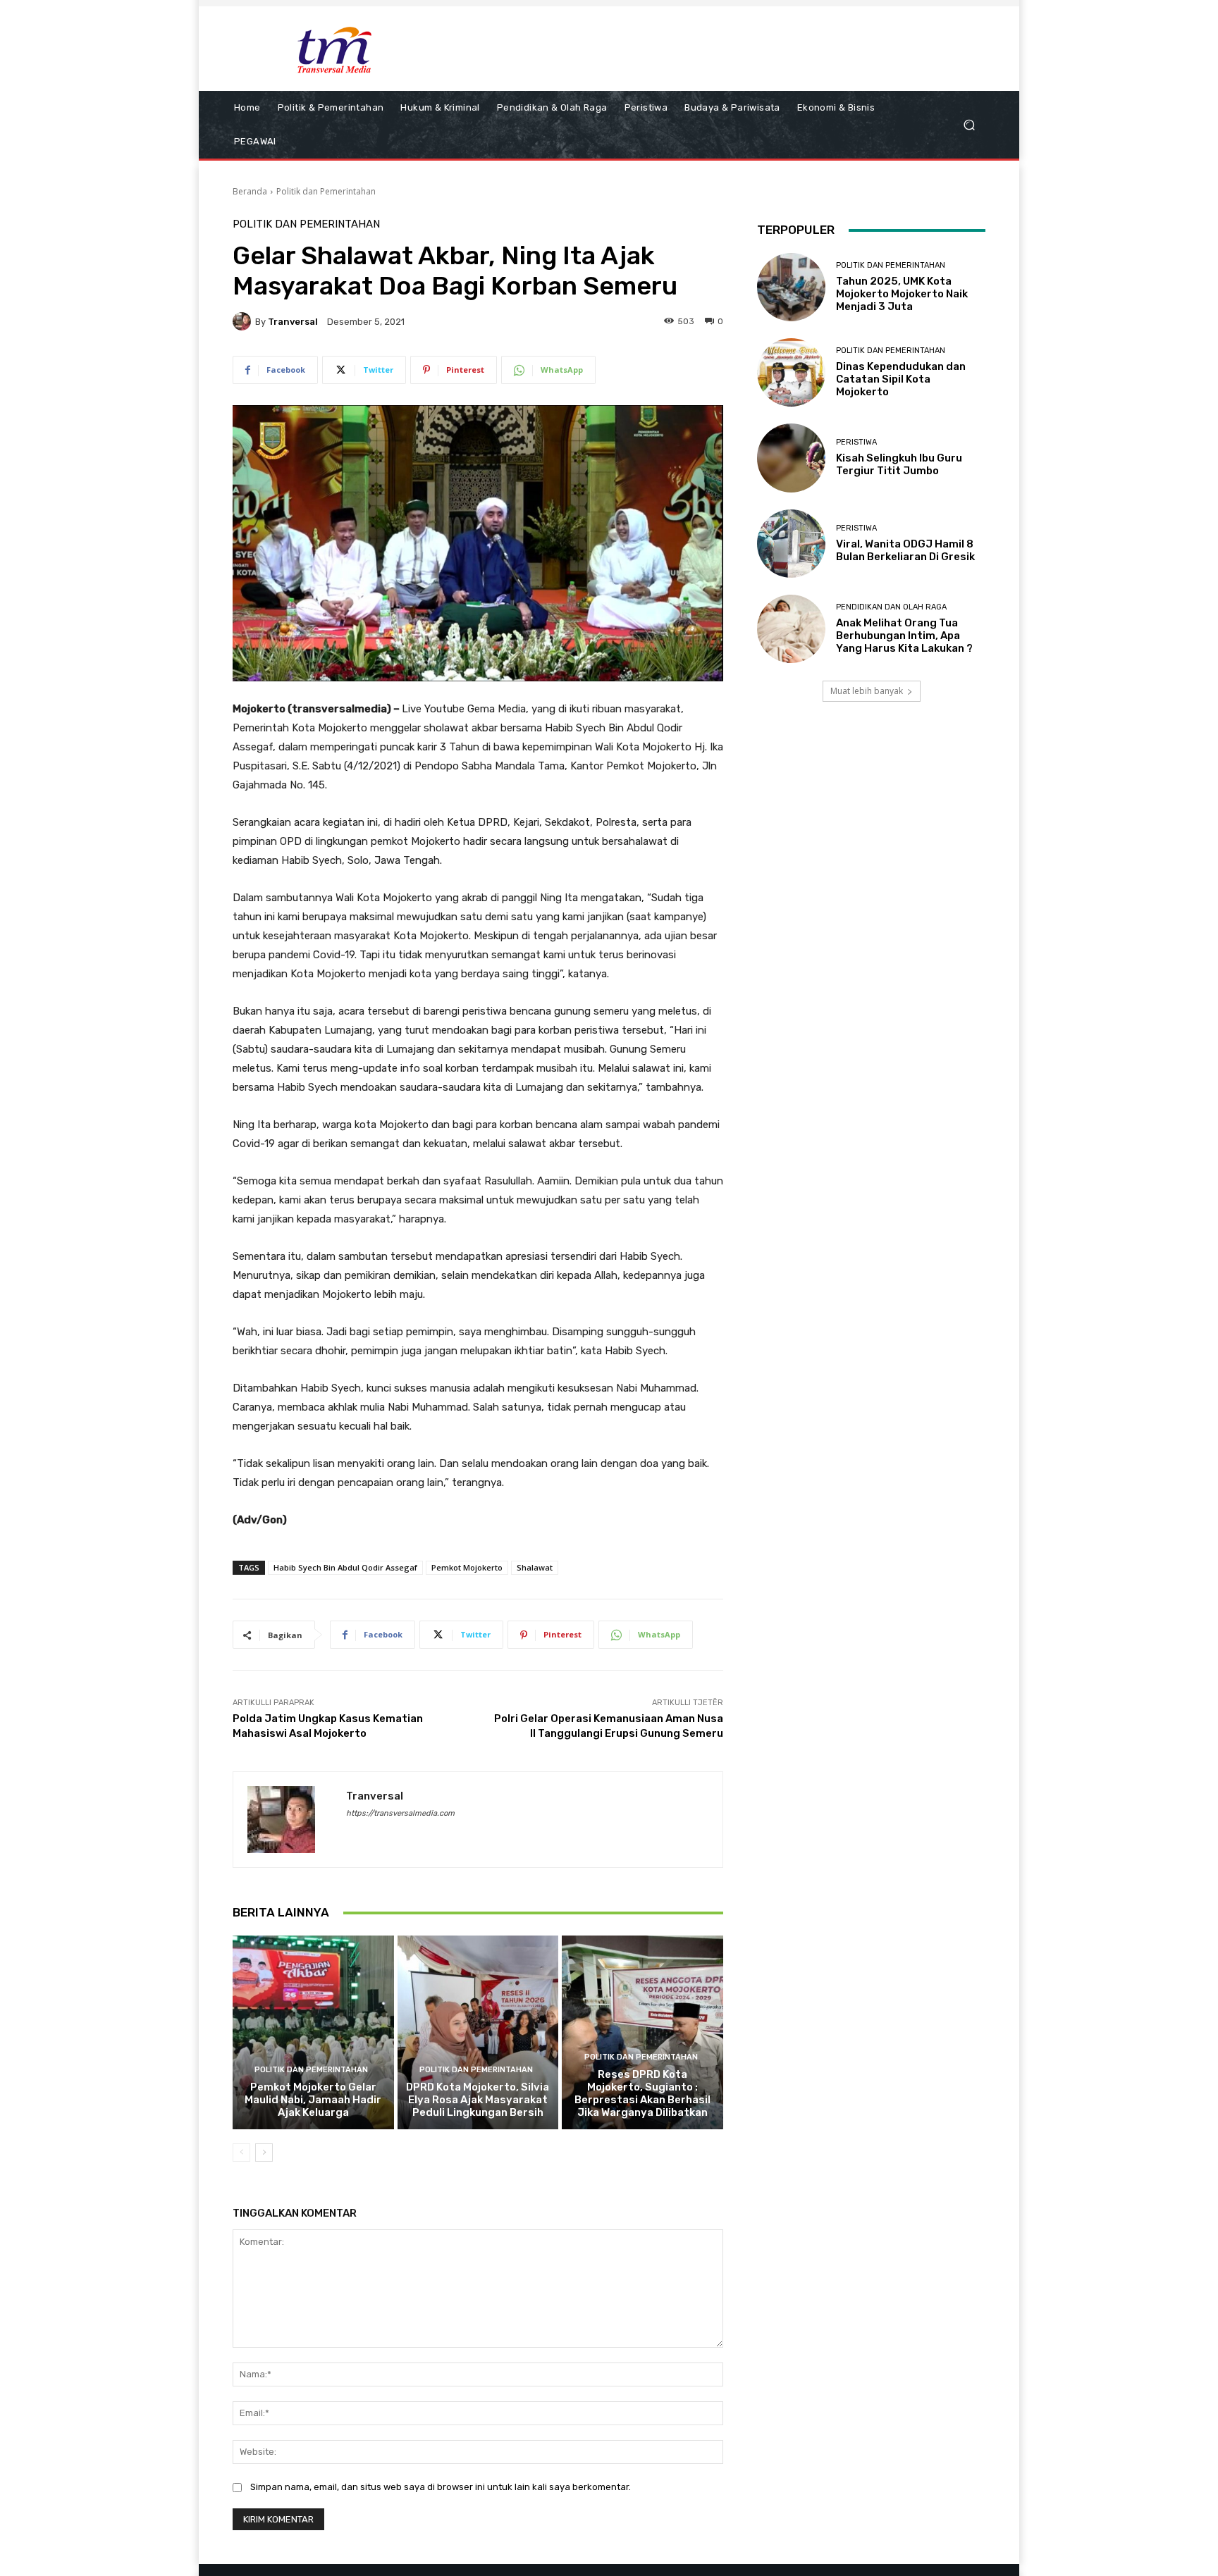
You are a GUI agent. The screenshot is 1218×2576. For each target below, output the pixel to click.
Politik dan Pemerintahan (326, 191)
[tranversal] (244, 321)
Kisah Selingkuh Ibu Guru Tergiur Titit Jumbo (899, 464)
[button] (969, 125)
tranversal (293, 322)
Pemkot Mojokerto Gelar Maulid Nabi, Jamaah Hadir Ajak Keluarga (313, 2100)
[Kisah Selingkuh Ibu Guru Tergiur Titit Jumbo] (791, 458)
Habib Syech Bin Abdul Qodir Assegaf (345, 1567)
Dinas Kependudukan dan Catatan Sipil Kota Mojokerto (901, 379)
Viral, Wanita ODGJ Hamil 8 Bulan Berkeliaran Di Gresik (905, 550)
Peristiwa (856, 442)
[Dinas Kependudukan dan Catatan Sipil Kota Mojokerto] (791, 372)
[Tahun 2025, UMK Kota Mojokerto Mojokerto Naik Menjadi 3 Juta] (791, 287)
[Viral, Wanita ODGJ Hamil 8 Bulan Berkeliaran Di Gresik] (791, 544)
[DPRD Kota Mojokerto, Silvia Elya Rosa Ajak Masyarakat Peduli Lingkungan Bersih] (478, 2032)
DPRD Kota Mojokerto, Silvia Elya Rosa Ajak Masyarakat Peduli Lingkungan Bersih (478, 2100)
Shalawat (535, 1567)
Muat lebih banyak (867, 691)
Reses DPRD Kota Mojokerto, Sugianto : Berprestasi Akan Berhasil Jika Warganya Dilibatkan (642, 2093)
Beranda (250, 191)
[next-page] (264, 2153)
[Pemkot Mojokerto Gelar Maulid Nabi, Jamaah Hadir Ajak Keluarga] (313, 2032)
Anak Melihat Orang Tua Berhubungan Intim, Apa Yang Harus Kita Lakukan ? (904, 636)
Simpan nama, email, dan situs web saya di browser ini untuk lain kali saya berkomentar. (441, 2487)
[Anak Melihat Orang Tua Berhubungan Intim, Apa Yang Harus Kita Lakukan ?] (791, 629)
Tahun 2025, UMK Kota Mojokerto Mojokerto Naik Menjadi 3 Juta (902, 294)
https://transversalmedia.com (400, 1813)
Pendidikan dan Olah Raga (891, 607)
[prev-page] (241, 2153)
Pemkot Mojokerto (467, 1567)
